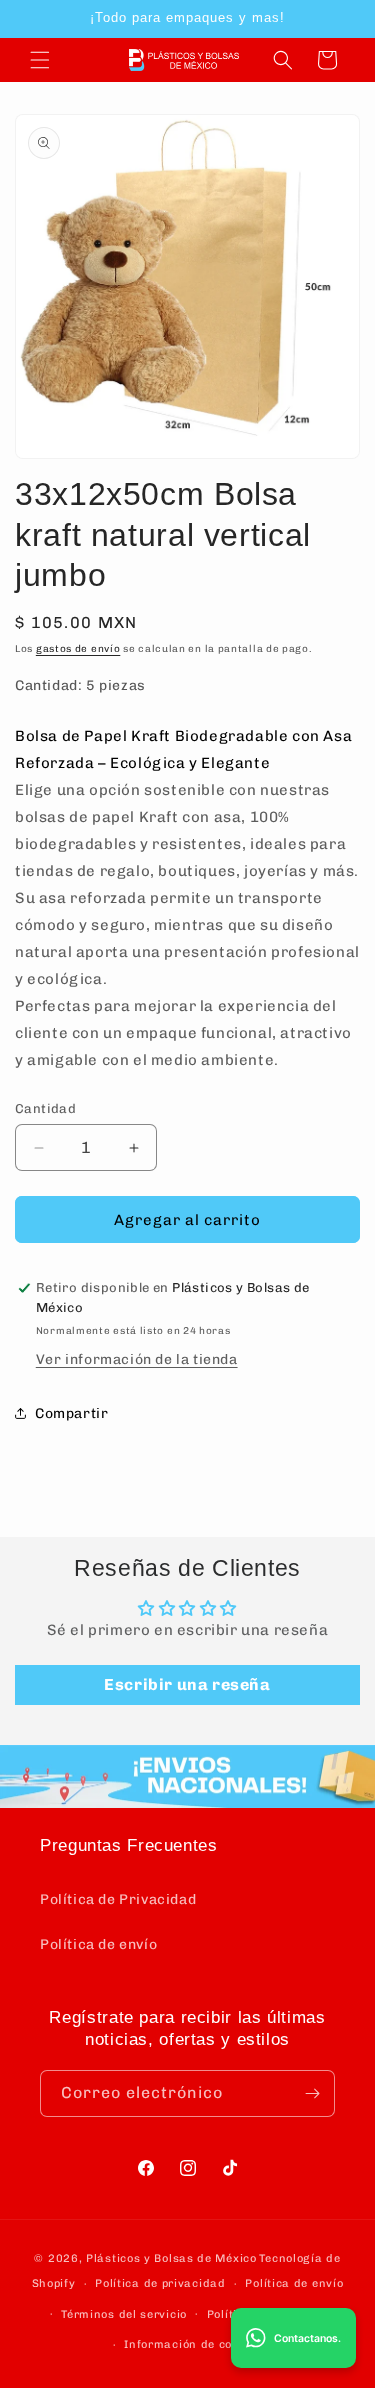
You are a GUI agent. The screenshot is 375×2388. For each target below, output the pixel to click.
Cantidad (45, 1108)
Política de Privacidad (118, 1899)
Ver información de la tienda (137, 1359)
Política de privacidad (160, 2283)
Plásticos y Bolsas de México (171, 2258)
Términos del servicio (124, 2314)
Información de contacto (197, 2344)
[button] (40, 60)
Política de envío (98, 1944)
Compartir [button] (71, 1413)
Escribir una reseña (187, 1684)
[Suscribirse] (312, 2093)
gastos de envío (78, 649)
